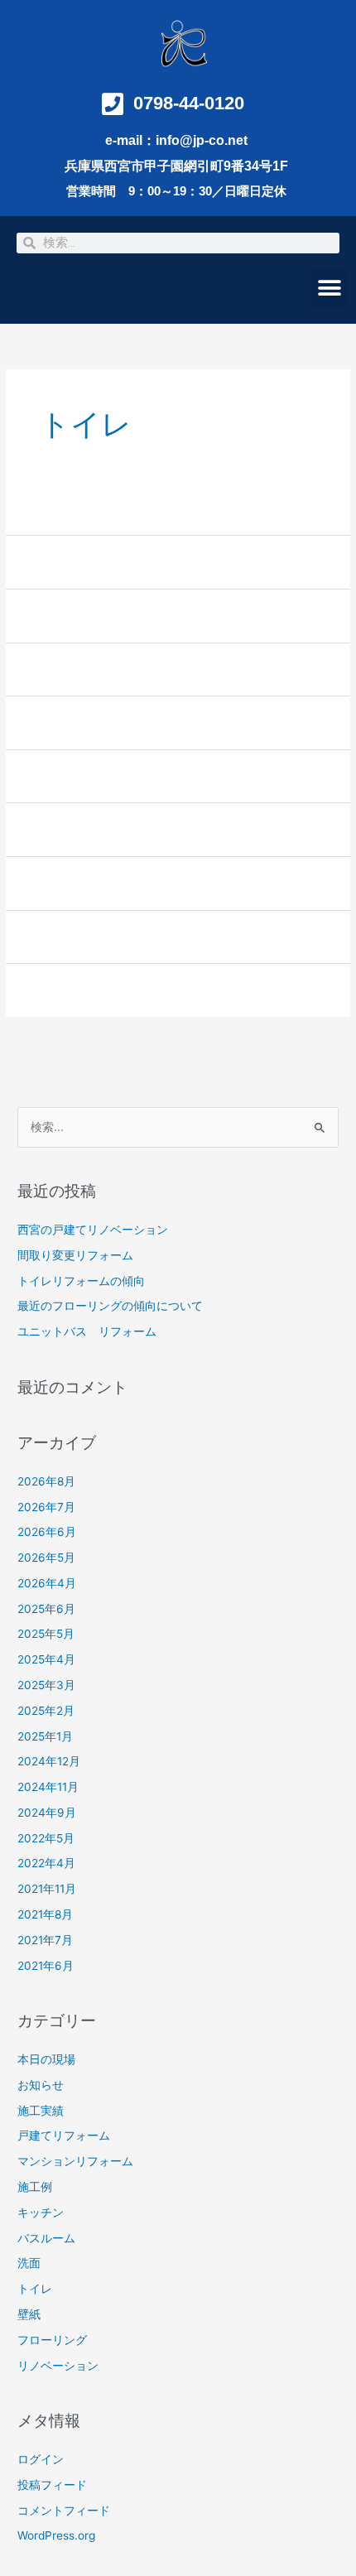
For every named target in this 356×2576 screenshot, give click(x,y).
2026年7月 (46, 1507)
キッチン (41, 2212)
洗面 (29, 2263)
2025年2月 (46, 1711)
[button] (329, 289)
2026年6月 (47, 1532)
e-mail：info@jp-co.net (176, 140)
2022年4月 (46, 1863)
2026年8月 (46, 1481)
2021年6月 (46, 1966)
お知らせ (41, 2085)
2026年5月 (46, 1558)
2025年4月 (46, 1659)
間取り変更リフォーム (75, 1255)
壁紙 (29, 2314)
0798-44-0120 (189, 103)
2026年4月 (47, 1583)
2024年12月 (49, 1761)
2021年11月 (47, 1889)
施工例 (35, 2187)
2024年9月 (47, 1813)
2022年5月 (46, 1838)
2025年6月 (46, 1609)
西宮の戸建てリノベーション (93, 1230)
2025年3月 (46, 1685)
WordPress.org (56, 2535)
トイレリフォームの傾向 (81, 1281)
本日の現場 (46, 2059)
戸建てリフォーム (64, 2135)
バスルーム (46, 2238)
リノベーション (58, 2366)
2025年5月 (46, 1634)
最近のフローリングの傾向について (110, 1306)
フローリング (52, 2340)
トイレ (35, 2289)
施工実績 (41, 2111)
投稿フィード (52, 2485)
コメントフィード (64, 2511)
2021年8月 (45, 1914)
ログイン (41, 2459)
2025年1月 (45, 1736)
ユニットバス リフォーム (87, 1331)
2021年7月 (45, 1940)
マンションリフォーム (75, 2161)
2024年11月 (48, 1787)
